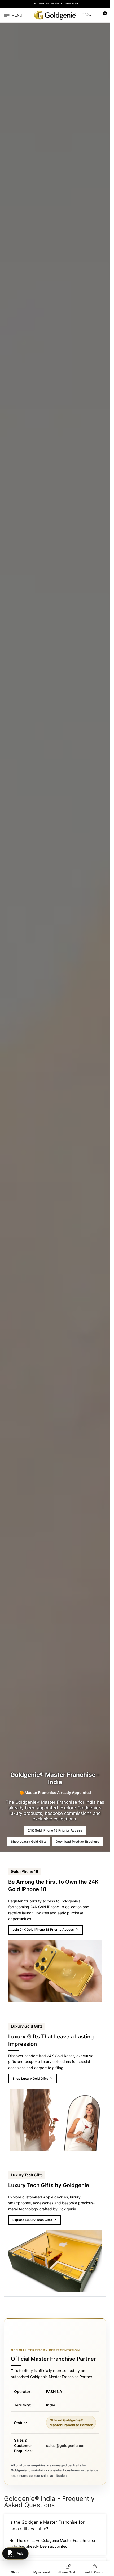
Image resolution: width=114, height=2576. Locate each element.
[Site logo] (55, 15)
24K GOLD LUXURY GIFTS (55, 4)
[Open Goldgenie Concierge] (15, 2554)
